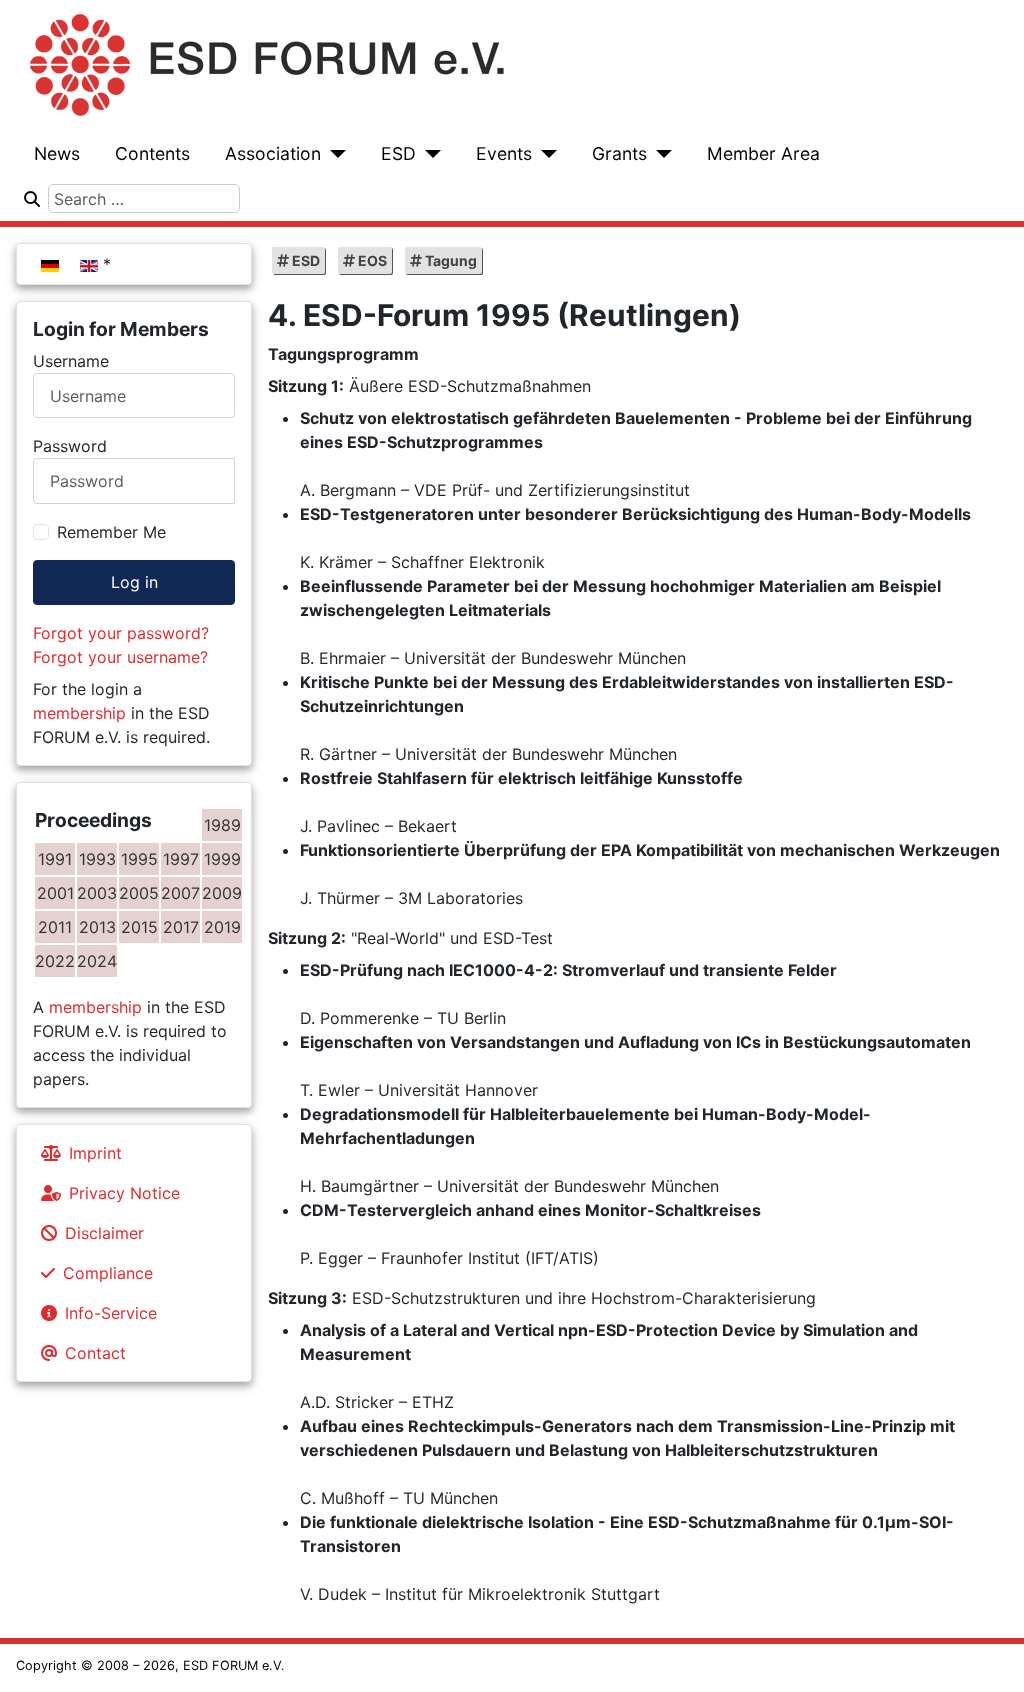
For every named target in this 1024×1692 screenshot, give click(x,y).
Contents (152, 153)
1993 (97, 859)
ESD (398, 153)
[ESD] (428, 154)
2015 (139, 927)
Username (71, 361)
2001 (55, 893)
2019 (222, 927)
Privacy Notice (124, 1193)
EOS (371, 260)
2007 (180, 893)
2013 (97, 927)
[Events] (544, 154)
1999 (222, 859)
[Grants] (659, 154)
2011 (55, 927)
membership (79, 713)
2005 (139, 893)
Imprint (95, 1153)
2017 (181, 927)
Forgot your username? (120, 657)
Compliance (108, 1273)
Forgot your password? (121, 633)
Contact (95, 1353)
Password (70, 446)
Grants (619, 153)
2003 (97, 893)
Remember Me (111, 532)
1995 (139, 859)
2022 (55, 961)
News (57, 153)
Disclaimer (104, 1233)
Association (273, 153)
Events (504, 153)
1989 (222, 825)
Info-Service (111, 1313)
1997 (181, 859)
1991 (55, 859)
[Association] (333, 154)
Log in (134, 582)
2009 (222, 893)
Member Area (763, 153)
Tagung (449, 260)
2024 (97, 961)
